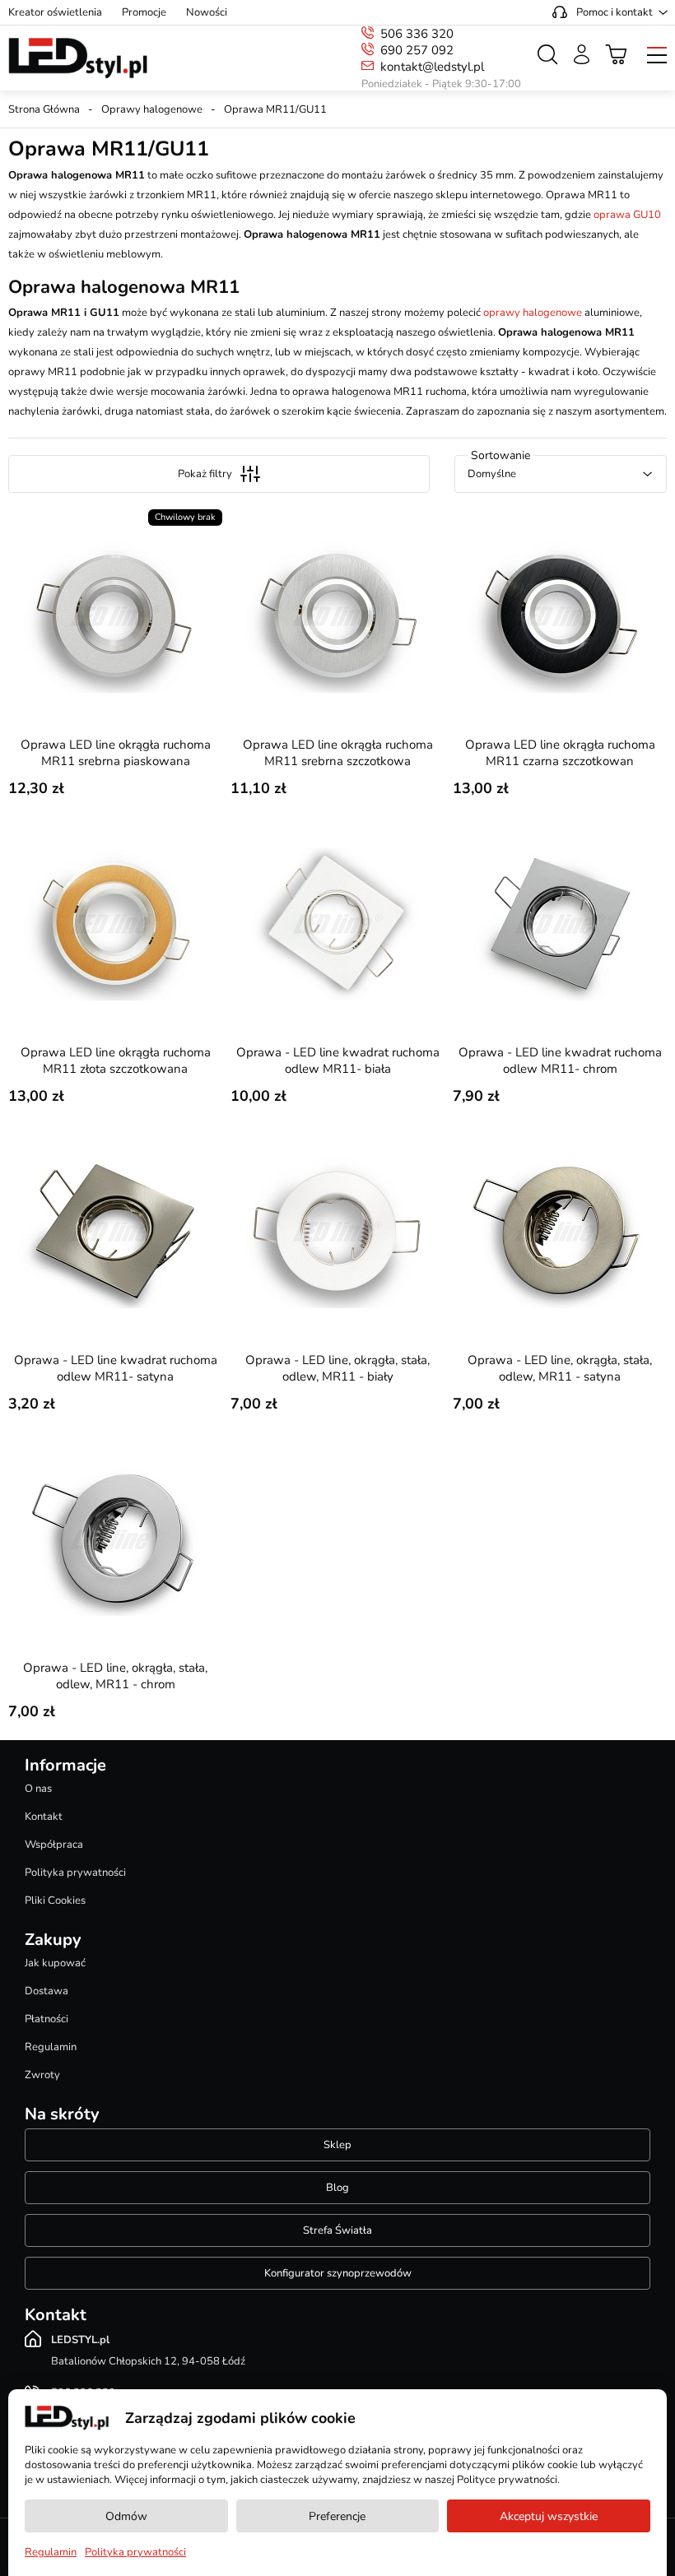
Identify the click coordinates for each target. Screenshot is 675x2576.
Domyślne (492, 474)
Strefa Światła (337, 2230)
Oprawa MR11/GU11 (275, 109)
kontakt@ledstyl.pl (432, 67)
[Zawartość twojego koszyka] (617, 54)
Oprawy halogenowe (152, 109)
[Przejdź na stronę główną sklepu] (78, 58)
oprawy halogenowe (533, 313)
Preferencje (337, 2516)
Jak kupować (55, 1963)
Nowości (207, 12)
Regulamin (51, 2047)
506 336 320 (417, 34)
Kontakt (44, 1817)
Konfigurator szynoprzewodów (338, 2273)
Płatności (47, 2019)
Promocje (144, 12)
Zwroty (42, 2075)
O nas (38, 1789)
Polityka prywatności (75, 1873)
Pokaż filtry (205, 474)
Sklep (337, 2145)
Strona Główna (44, 109)
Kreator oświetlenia (55, 12)
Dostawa (47, 1991)
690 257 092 (417, 50)
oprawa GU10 (627, 215)
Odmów (126, 2516)
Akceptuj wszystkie (549, 2516)
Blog (337, 2188)
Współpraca (54, 1845)
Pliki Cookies (55, 1901)
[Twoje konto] (582, 54)
